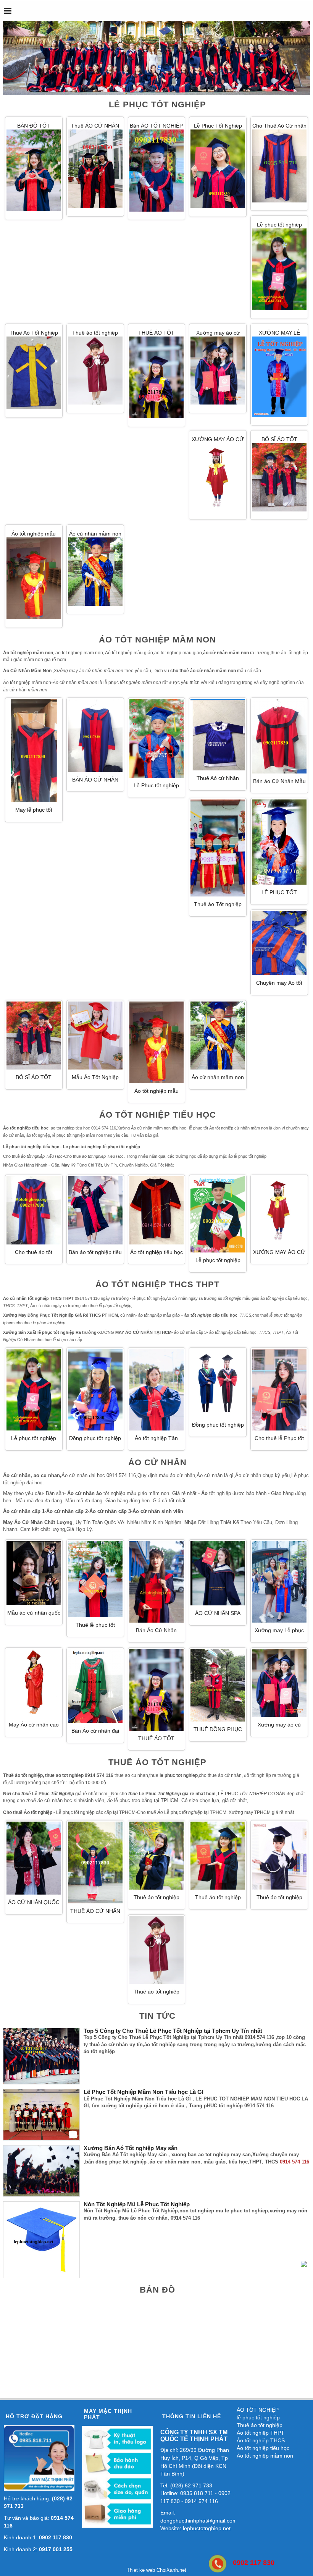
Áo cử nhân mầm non (95, 534)
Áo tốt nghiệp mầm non (157, 640)
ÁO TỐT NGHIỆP (258, 2410)
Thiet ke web (141, 2570)
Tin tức (157, 2016)
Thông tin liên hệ (192, 2416)
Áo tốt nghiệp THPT (261, 2433)
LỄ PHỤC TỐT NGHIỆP (157, 104)
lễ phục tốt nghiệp (258, 2417)
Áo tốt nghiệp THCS (261, 2440)
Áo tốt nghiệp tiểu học (158, 1115)
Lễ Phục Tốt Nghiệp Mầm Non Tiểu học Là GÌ (144, 2092)
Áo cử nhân (157, 1462)
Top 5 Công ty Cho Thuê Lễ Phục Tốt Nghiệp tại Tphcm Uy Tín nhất (173, 2031)
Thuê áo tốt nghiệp (157, 1762)
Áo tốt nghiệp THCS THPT (157, 1284)
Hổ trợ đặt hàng (34, 2416)
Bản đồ (157, 2290)
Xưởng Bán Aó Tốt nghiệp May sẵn (131, 2148)
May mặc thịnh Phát (108, 2414)
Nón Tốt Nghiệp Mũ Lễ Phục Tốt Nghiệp (137, 2204)
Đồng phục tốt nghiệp (218, 1425)
